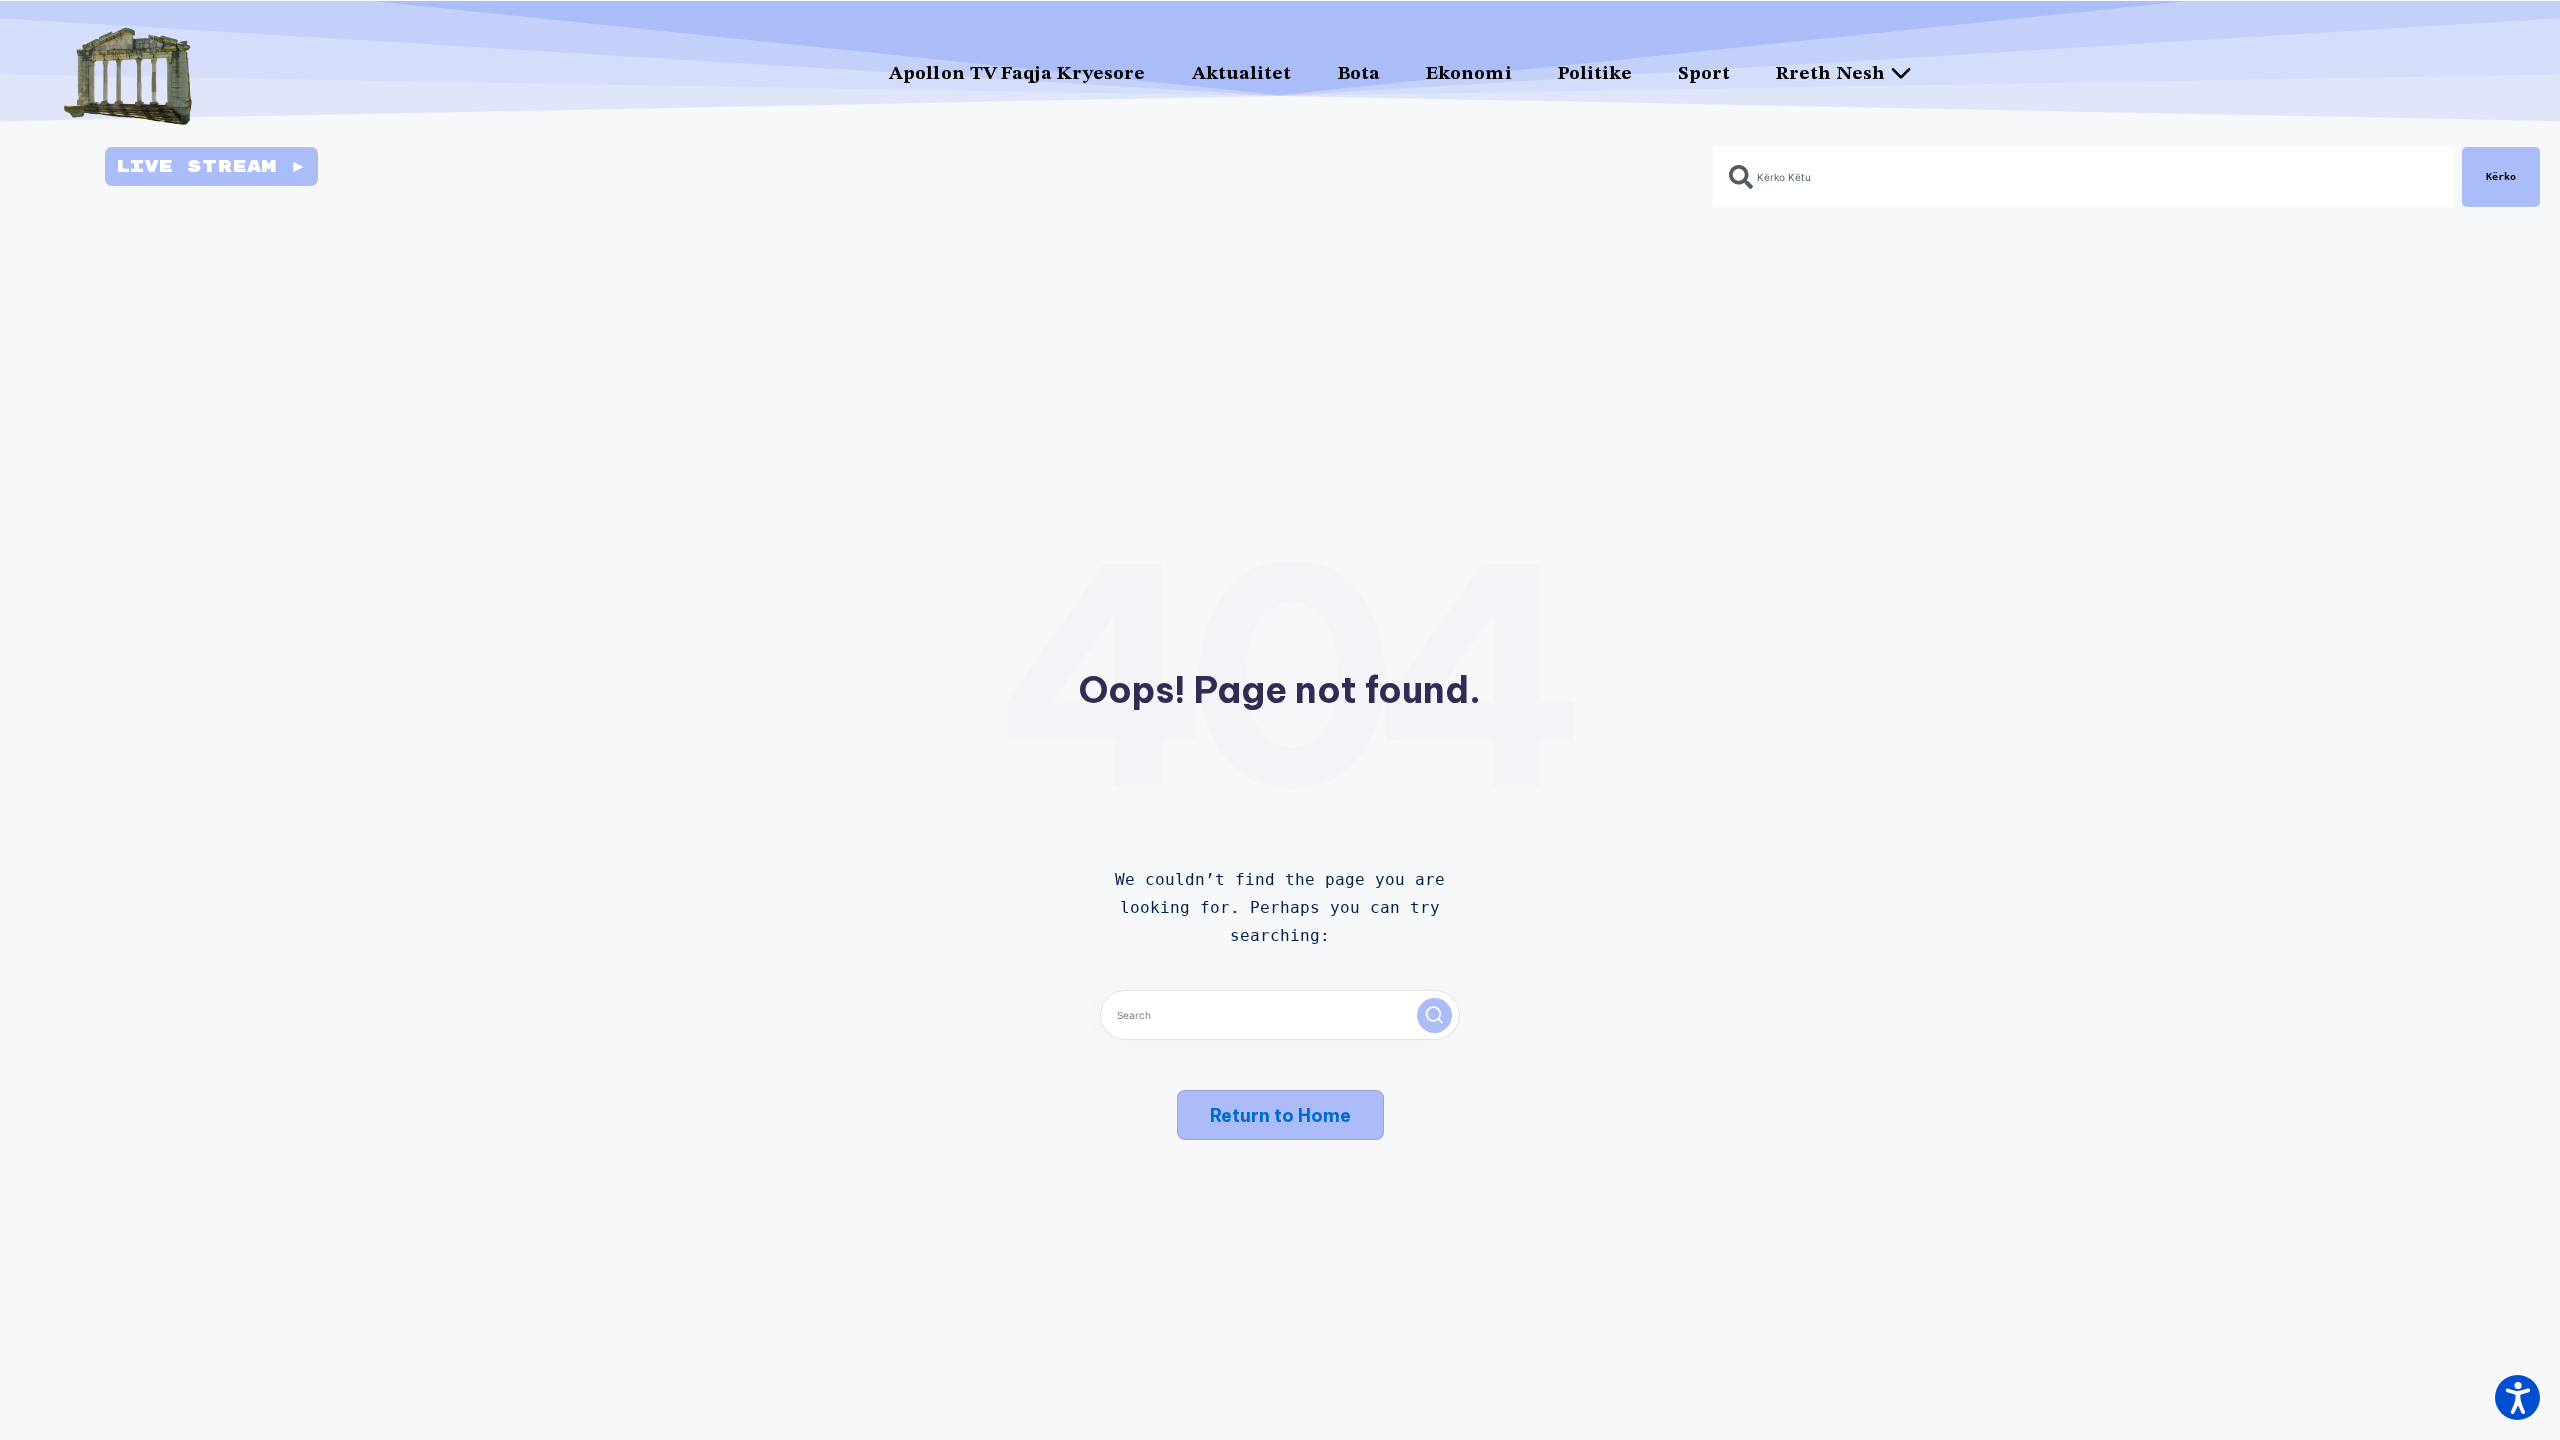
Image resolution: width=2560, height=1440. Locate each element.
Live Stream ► (211, 166)
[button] (1434, 1015)
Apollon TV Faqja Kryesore (1017, 74)
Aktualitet (1242, 74)
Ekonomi (1469, 74)
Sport (1704, 74)
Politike (1595, 74)
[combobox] (2083, 177)
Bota (1359, 74)
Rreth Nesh (1830, 74)
